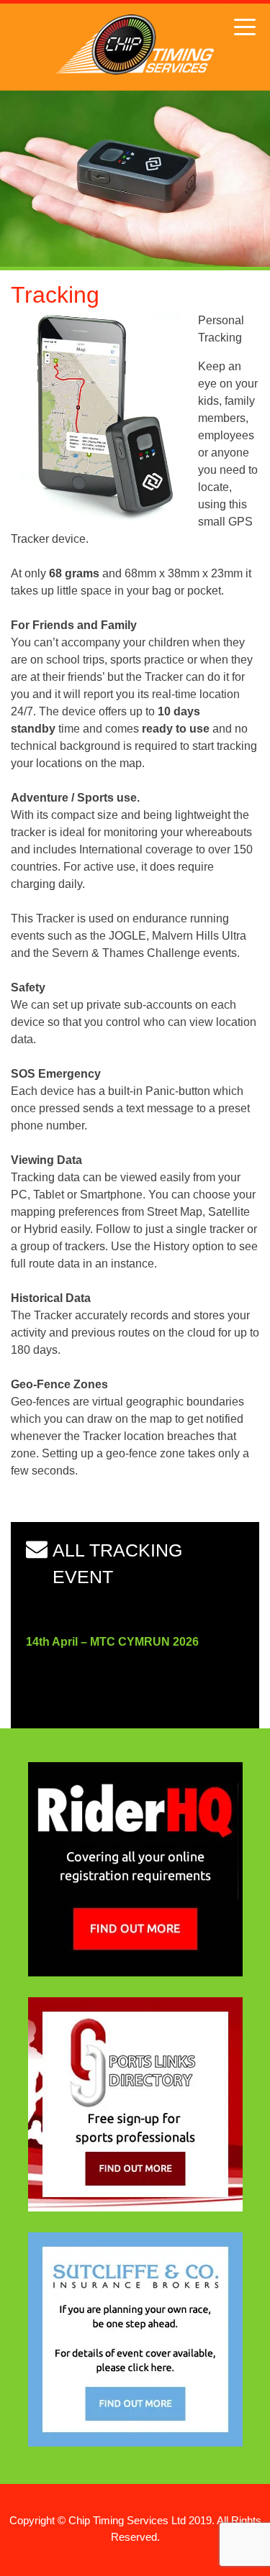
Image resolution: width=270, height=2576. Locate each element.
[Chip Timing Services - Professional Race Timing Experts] (135, 71)
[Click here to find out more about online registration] (135, 1972)
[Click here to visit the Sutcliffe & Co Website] (135, 2443)
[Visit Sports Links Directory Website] (135, 2208)
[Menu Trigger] (245, 27)
